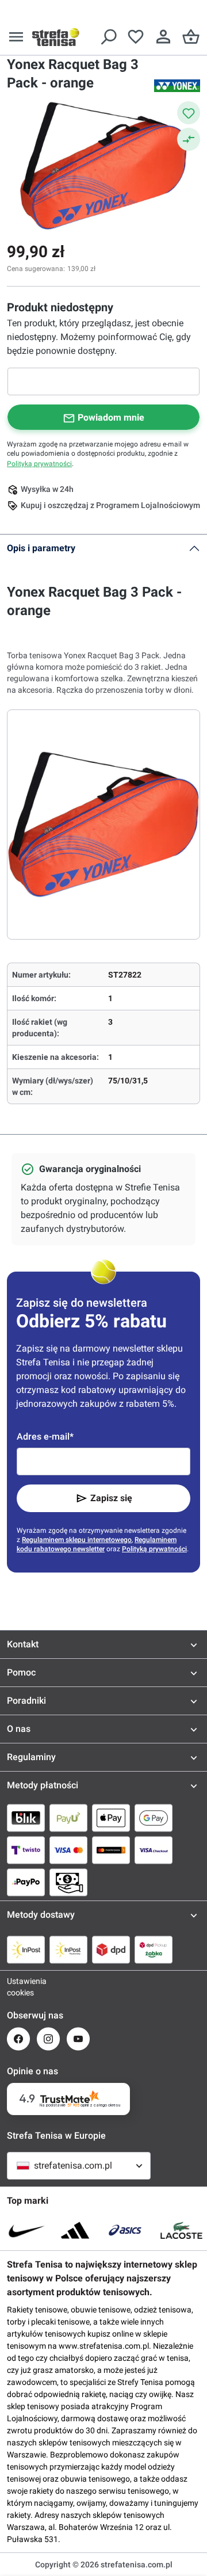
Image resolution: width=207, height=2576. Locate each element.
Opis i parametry (41, 548)
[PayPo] (26, 1882)
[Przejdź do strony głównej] (56, 37)
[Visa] (68, 1850)
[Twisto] (26, 1850)
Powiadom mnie (111, 417)
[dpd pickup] (154, 1949)
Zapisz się (111, 1498)
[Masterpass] (111, 1850)
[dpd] (111, 1949)
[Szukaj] (108, 37)
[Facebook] (18, 2039)
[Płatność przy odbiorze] (68, 1882)
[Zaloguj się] (163, 37)
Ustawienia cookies (18, 1987)
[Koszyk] (191, 37)
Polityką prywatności (39, 464)
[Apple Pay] (111, 1818)
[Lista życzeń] (136, 37)
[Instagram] (48, 2039)
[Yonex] (177, 86)
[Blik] (26, 1818)
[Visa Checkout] (154, 1850)
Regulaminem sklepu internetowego (77, 1540)
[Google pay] (154, 1818)
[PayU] (68, 1818)
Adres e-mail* (45, 1436)
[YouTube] (78, 2039)
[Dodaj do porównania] (189, 139)
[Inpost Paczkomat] (68, 1949)
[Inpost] (26, 1949)
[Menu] (16, 37)
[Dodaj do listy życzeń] (189, 113)
